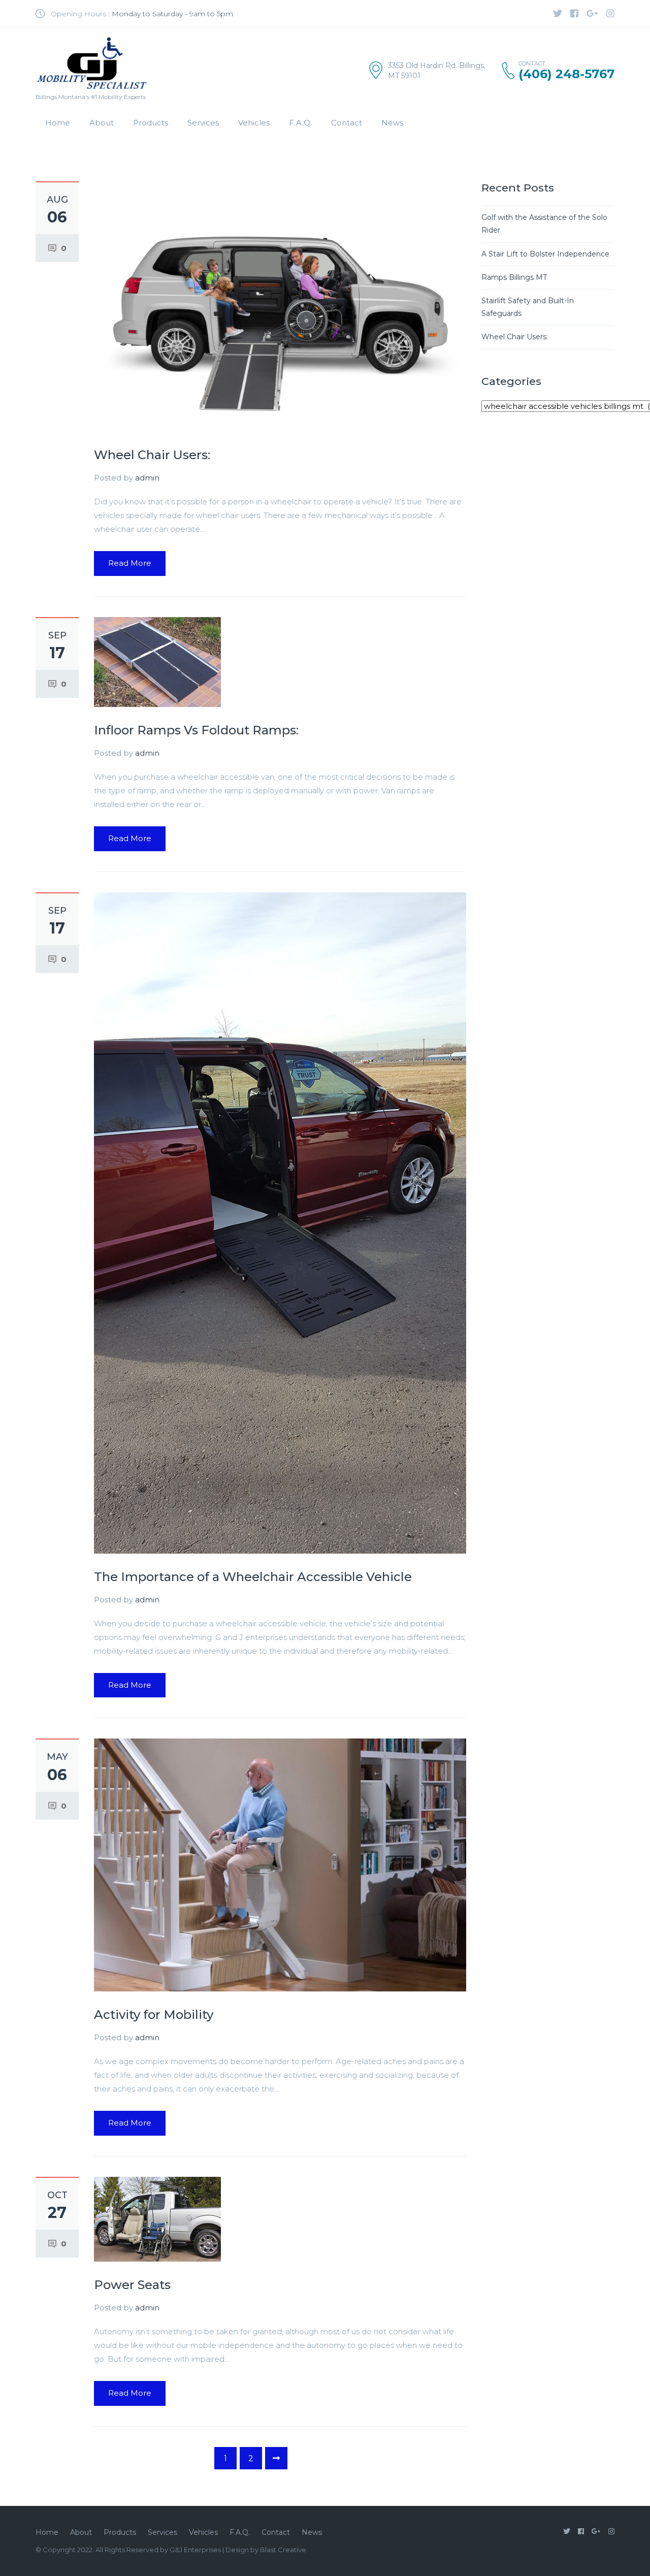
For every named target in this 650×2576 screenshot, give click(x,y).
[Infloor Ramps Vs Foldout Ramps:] (157, 661)
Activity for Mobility (154, 2015)
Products (151, 123)
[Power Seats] (157, 2218)
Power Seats (132, 2285)
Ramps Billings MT (514, 277)
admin (147, 478)
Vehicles (254, 123)
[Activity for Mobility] (280, 1864)
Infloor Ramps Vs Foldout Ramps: (196, 730)
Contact (347, 123)
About (102, 123)
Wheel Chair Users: (152, 455)
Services (203, 123)
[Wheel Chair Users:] (280, 306)
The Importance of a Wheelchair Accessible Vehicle (253, 1577)
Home (58, 123)
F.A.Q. (300, 123)
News (392, 123)
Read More (130, 563)
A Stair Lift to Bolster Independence (545, 254)
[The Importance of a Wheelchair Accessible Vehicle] (280, 1222)
